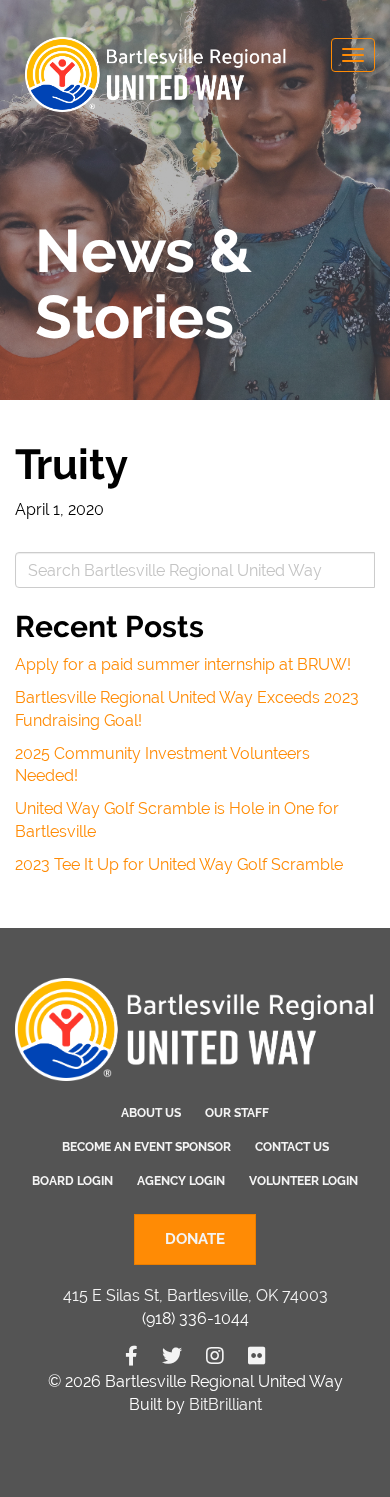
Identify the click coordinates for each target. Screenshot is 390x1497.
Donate (195, 1239)
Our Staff (237, 1113)
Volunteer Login (303, 1181)
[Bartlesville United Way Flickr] (257, 1356)
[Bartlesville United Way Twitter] (172, 1356)
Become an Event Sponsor (146, 1147)
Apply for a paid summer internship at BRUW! (183, 664)
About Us (151, 1113)
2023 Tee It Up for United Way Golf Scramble (179, 864)
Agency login (181, 1181)
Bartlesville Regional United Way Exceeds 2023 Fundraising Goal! (187, 709)
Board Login (72, 1181)
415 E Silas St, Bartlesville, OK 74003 (195, 1295)
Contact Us (292, 1147)
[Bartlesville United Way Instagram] (215, 1356)
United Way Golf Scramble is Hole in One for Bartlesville (177, 820)
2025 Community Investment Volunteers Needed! (162, 765)
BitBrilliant (225, 1404)
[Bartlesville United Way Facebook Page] (131, 1356)
